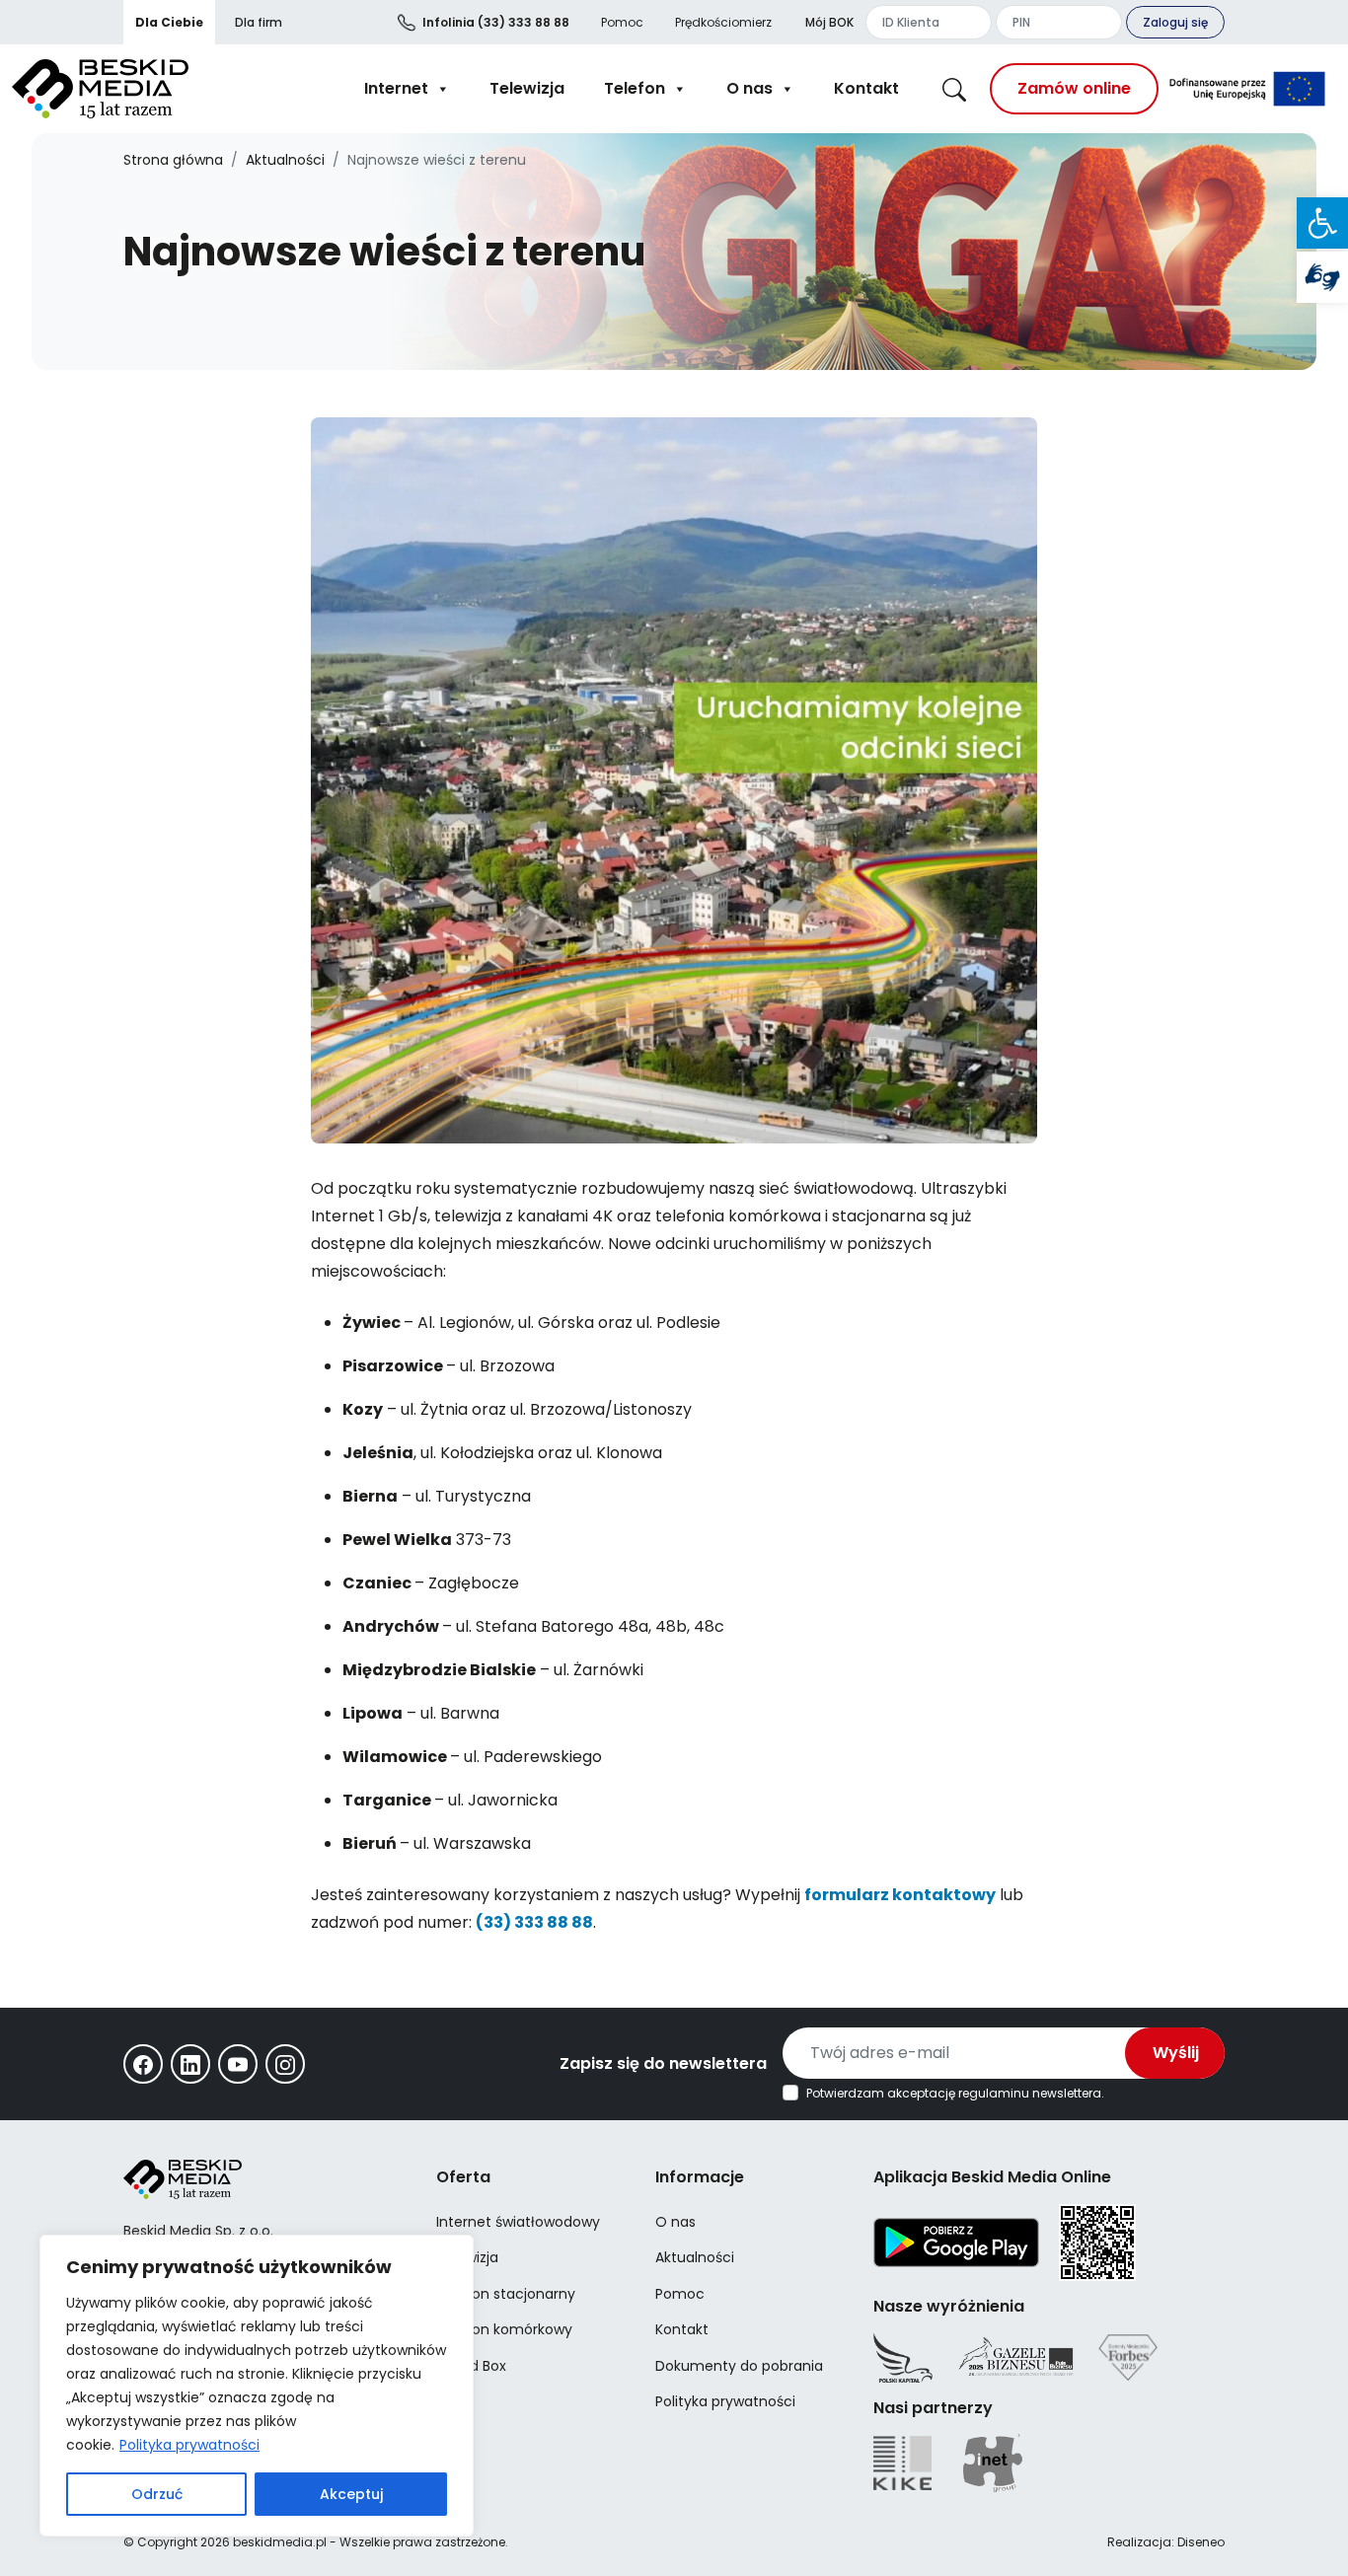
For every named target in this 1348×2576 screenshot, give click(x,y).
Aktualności (285, 160)
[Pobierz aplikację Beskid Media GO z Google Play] (956, 2242)
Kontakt (866, 88)
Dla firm (259, 22)
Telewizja (527, 88)
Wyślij (1176, 2053)
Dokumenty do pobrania (739, 2366)
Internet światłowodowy (518, 2222)
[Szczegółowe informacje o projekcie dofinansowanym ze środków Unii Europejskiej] (1247, 89)
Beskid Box (471, 2366)
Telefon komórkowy (504, 2329)
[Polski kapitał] (903, 2358)
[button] (1322, 223)
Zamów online (1074, 88)
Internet (396, 88)
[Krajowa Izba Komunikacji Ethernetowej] (902, 2463)
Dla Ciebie (169, 22)
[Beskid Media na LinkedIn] (190, 2064)
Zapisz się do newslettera (663, 2063)
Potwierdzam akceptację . (955, 2094)
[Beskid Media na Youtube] (238, 2064)
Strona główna (173, 160)
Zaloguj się (1175, 22)
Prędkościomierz (723, 22)
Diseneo (1201, 2542)
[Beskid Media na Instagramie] (285, 2064)
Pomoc (622, 22)
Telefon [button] (635, 88)
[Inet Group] (993, 2463)
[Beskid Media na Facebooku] (143, 2064)
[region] (257, 2386)
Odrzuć (157, 2494)
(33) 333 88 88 (496, 22)
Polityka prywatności (189, 2445)
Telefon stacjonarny (506, 2294)
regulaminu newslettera (1030, 2093)
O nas (749, 88)
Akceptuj (351, 2494)
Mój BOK (829, 22)
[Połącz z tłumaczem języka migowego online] (1322, 277)
